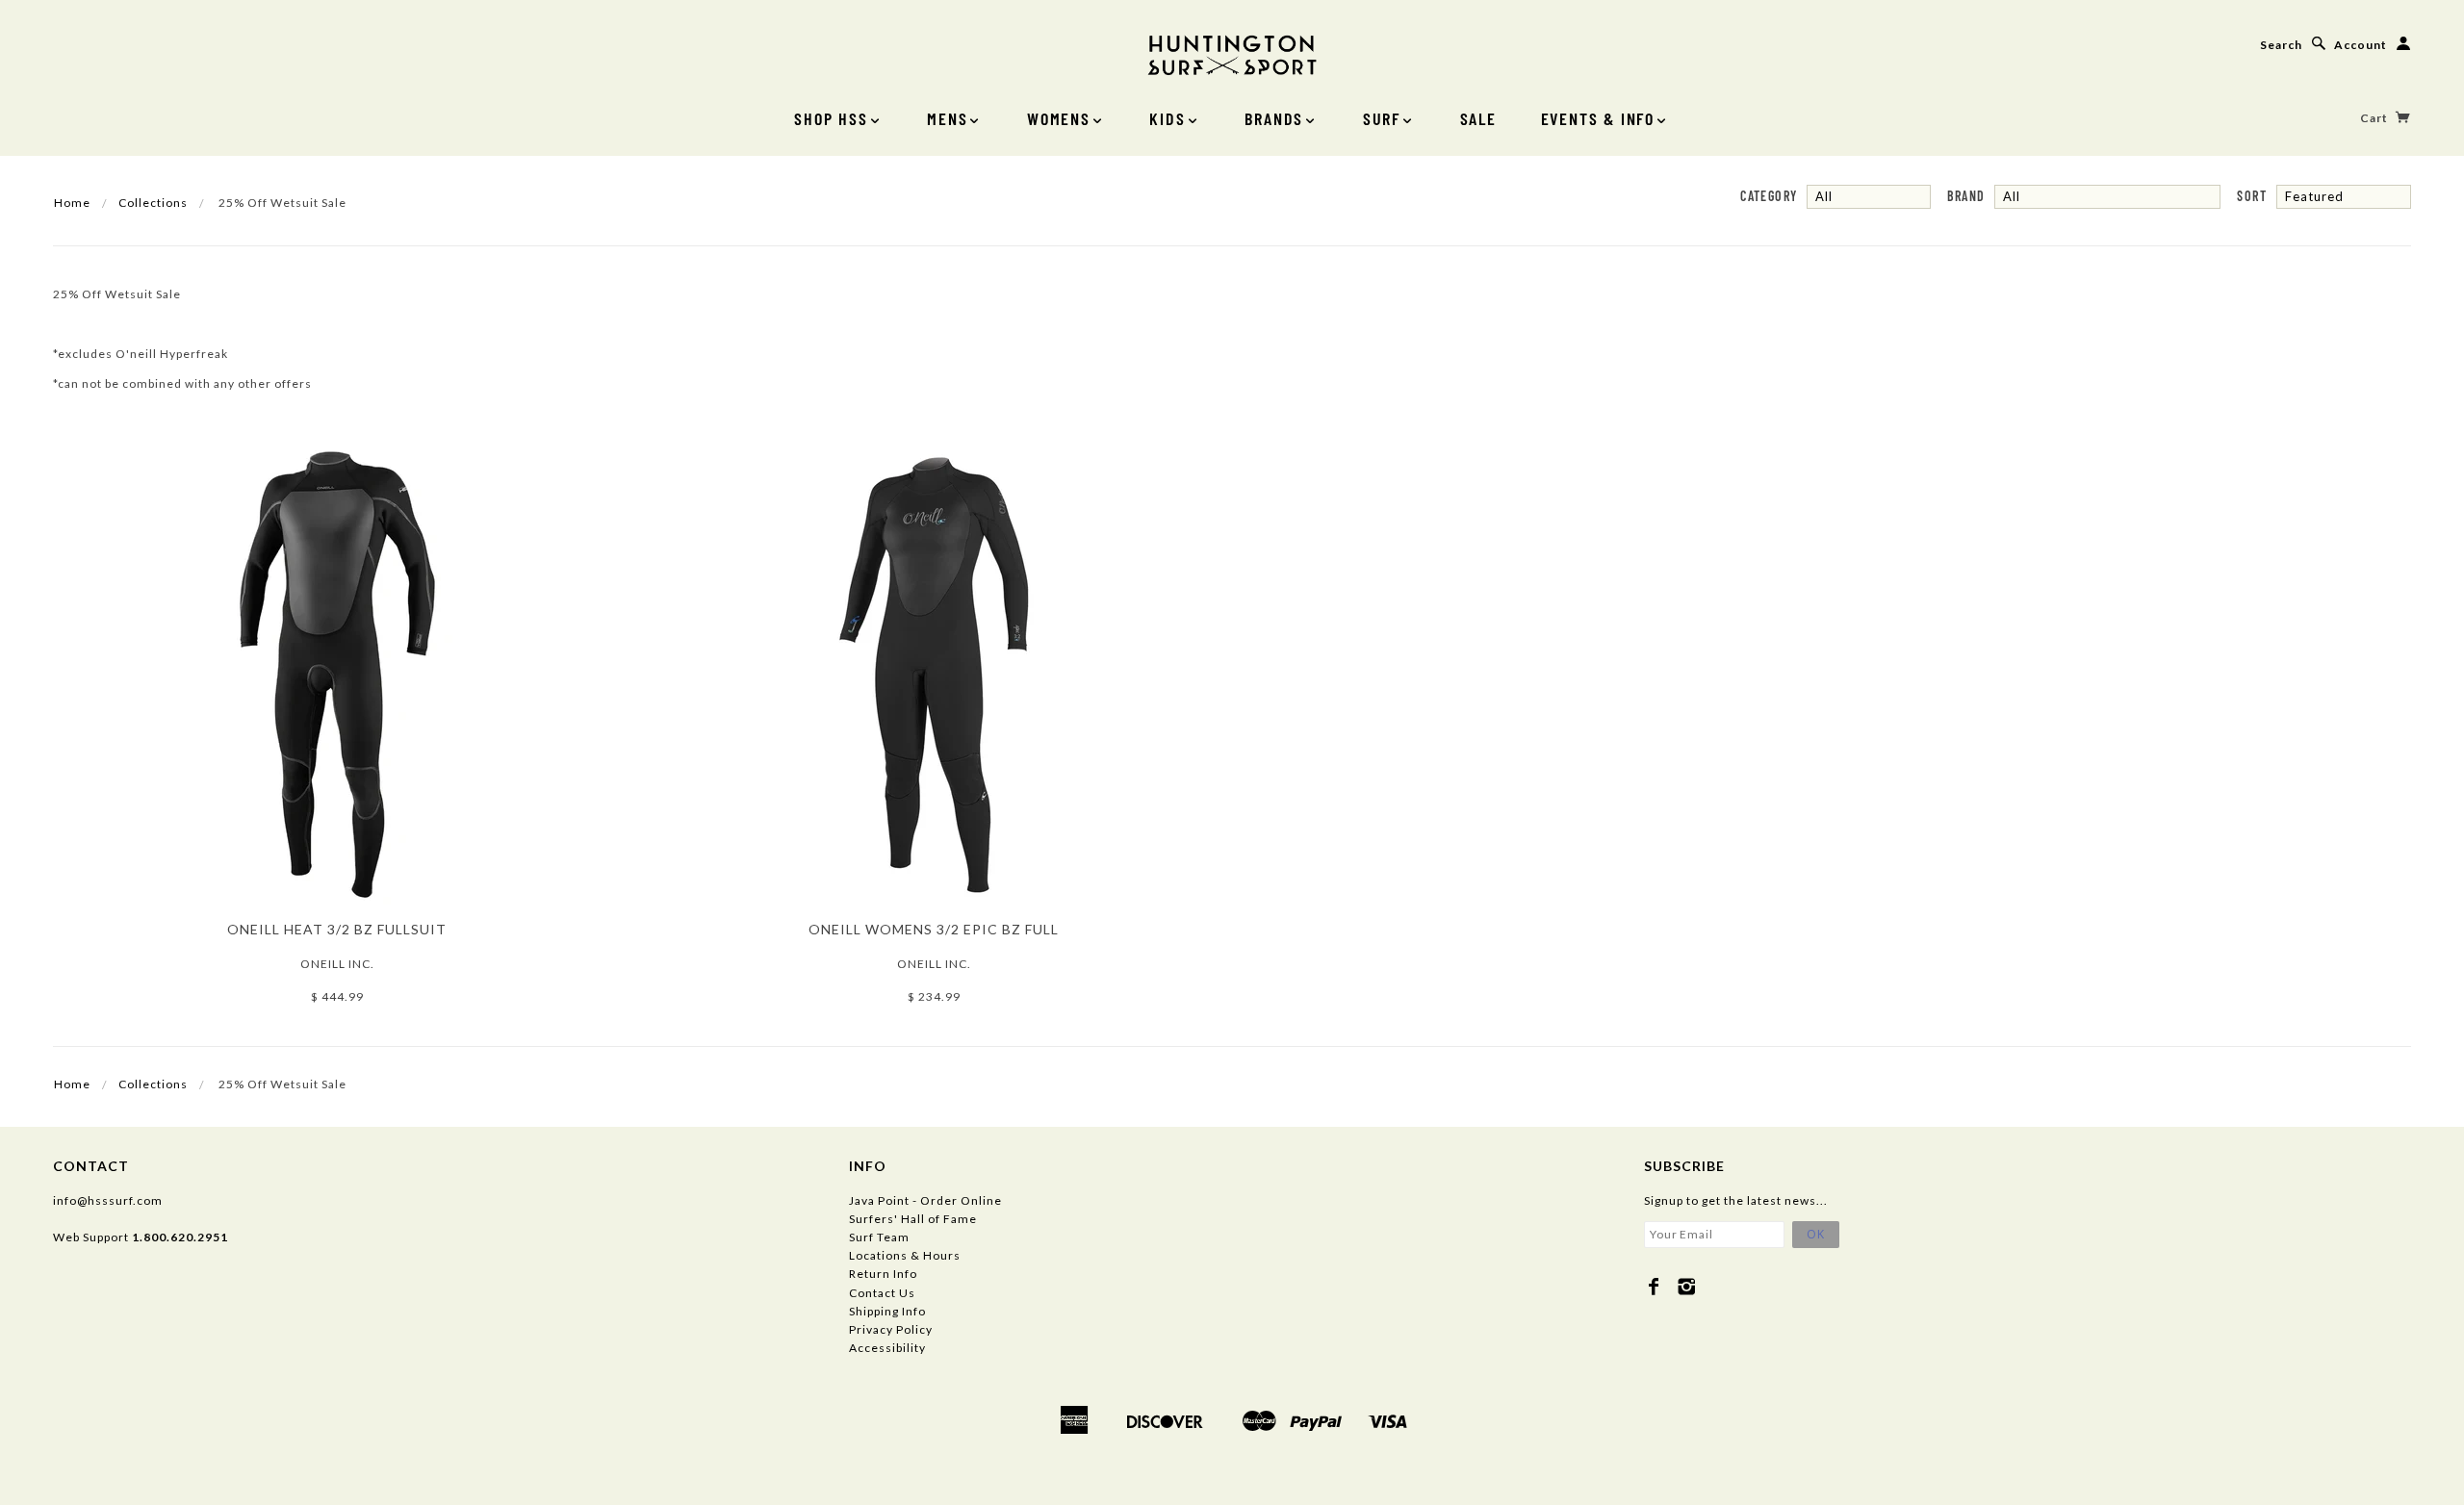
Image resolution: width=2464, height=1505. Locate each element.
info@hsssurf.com (108, 1200)
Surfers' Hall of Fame (913, 1219)
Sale (1478, 118)
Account (2361, 45)
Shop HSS (831, 118)
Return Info (883, 1274)
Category (1769, 196)
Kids (1167, 118)
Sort (2252, 196)
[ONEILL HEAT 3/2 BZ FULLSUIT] (337, 672)
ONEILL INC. (337, 964)
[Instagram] (1687, 1287)
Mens (947, 118)
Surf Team (879, 1237)
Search (2281, 45)
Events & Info (1598, 118)
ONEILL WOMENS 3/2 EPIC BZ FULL (934, 929)
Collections (153, 203)
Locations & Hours (905, 1255)
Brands (1274, 118)
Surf (1382, 118)
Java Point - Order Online (925, 1200)
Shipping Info (887, 1311)
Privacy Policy (891, 1329)
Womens (1059, 118)
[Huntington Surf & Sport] (1232, 53)
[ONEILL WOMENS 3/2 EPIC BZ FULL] (934, 672)
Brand (1966, 196)
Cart (2375, 118)
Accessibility (887, 1348)
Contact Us (882, 1293)
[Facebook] (1654, 1287)
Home (72, 203)
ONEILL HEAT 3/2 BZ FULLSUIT (337, 929)
